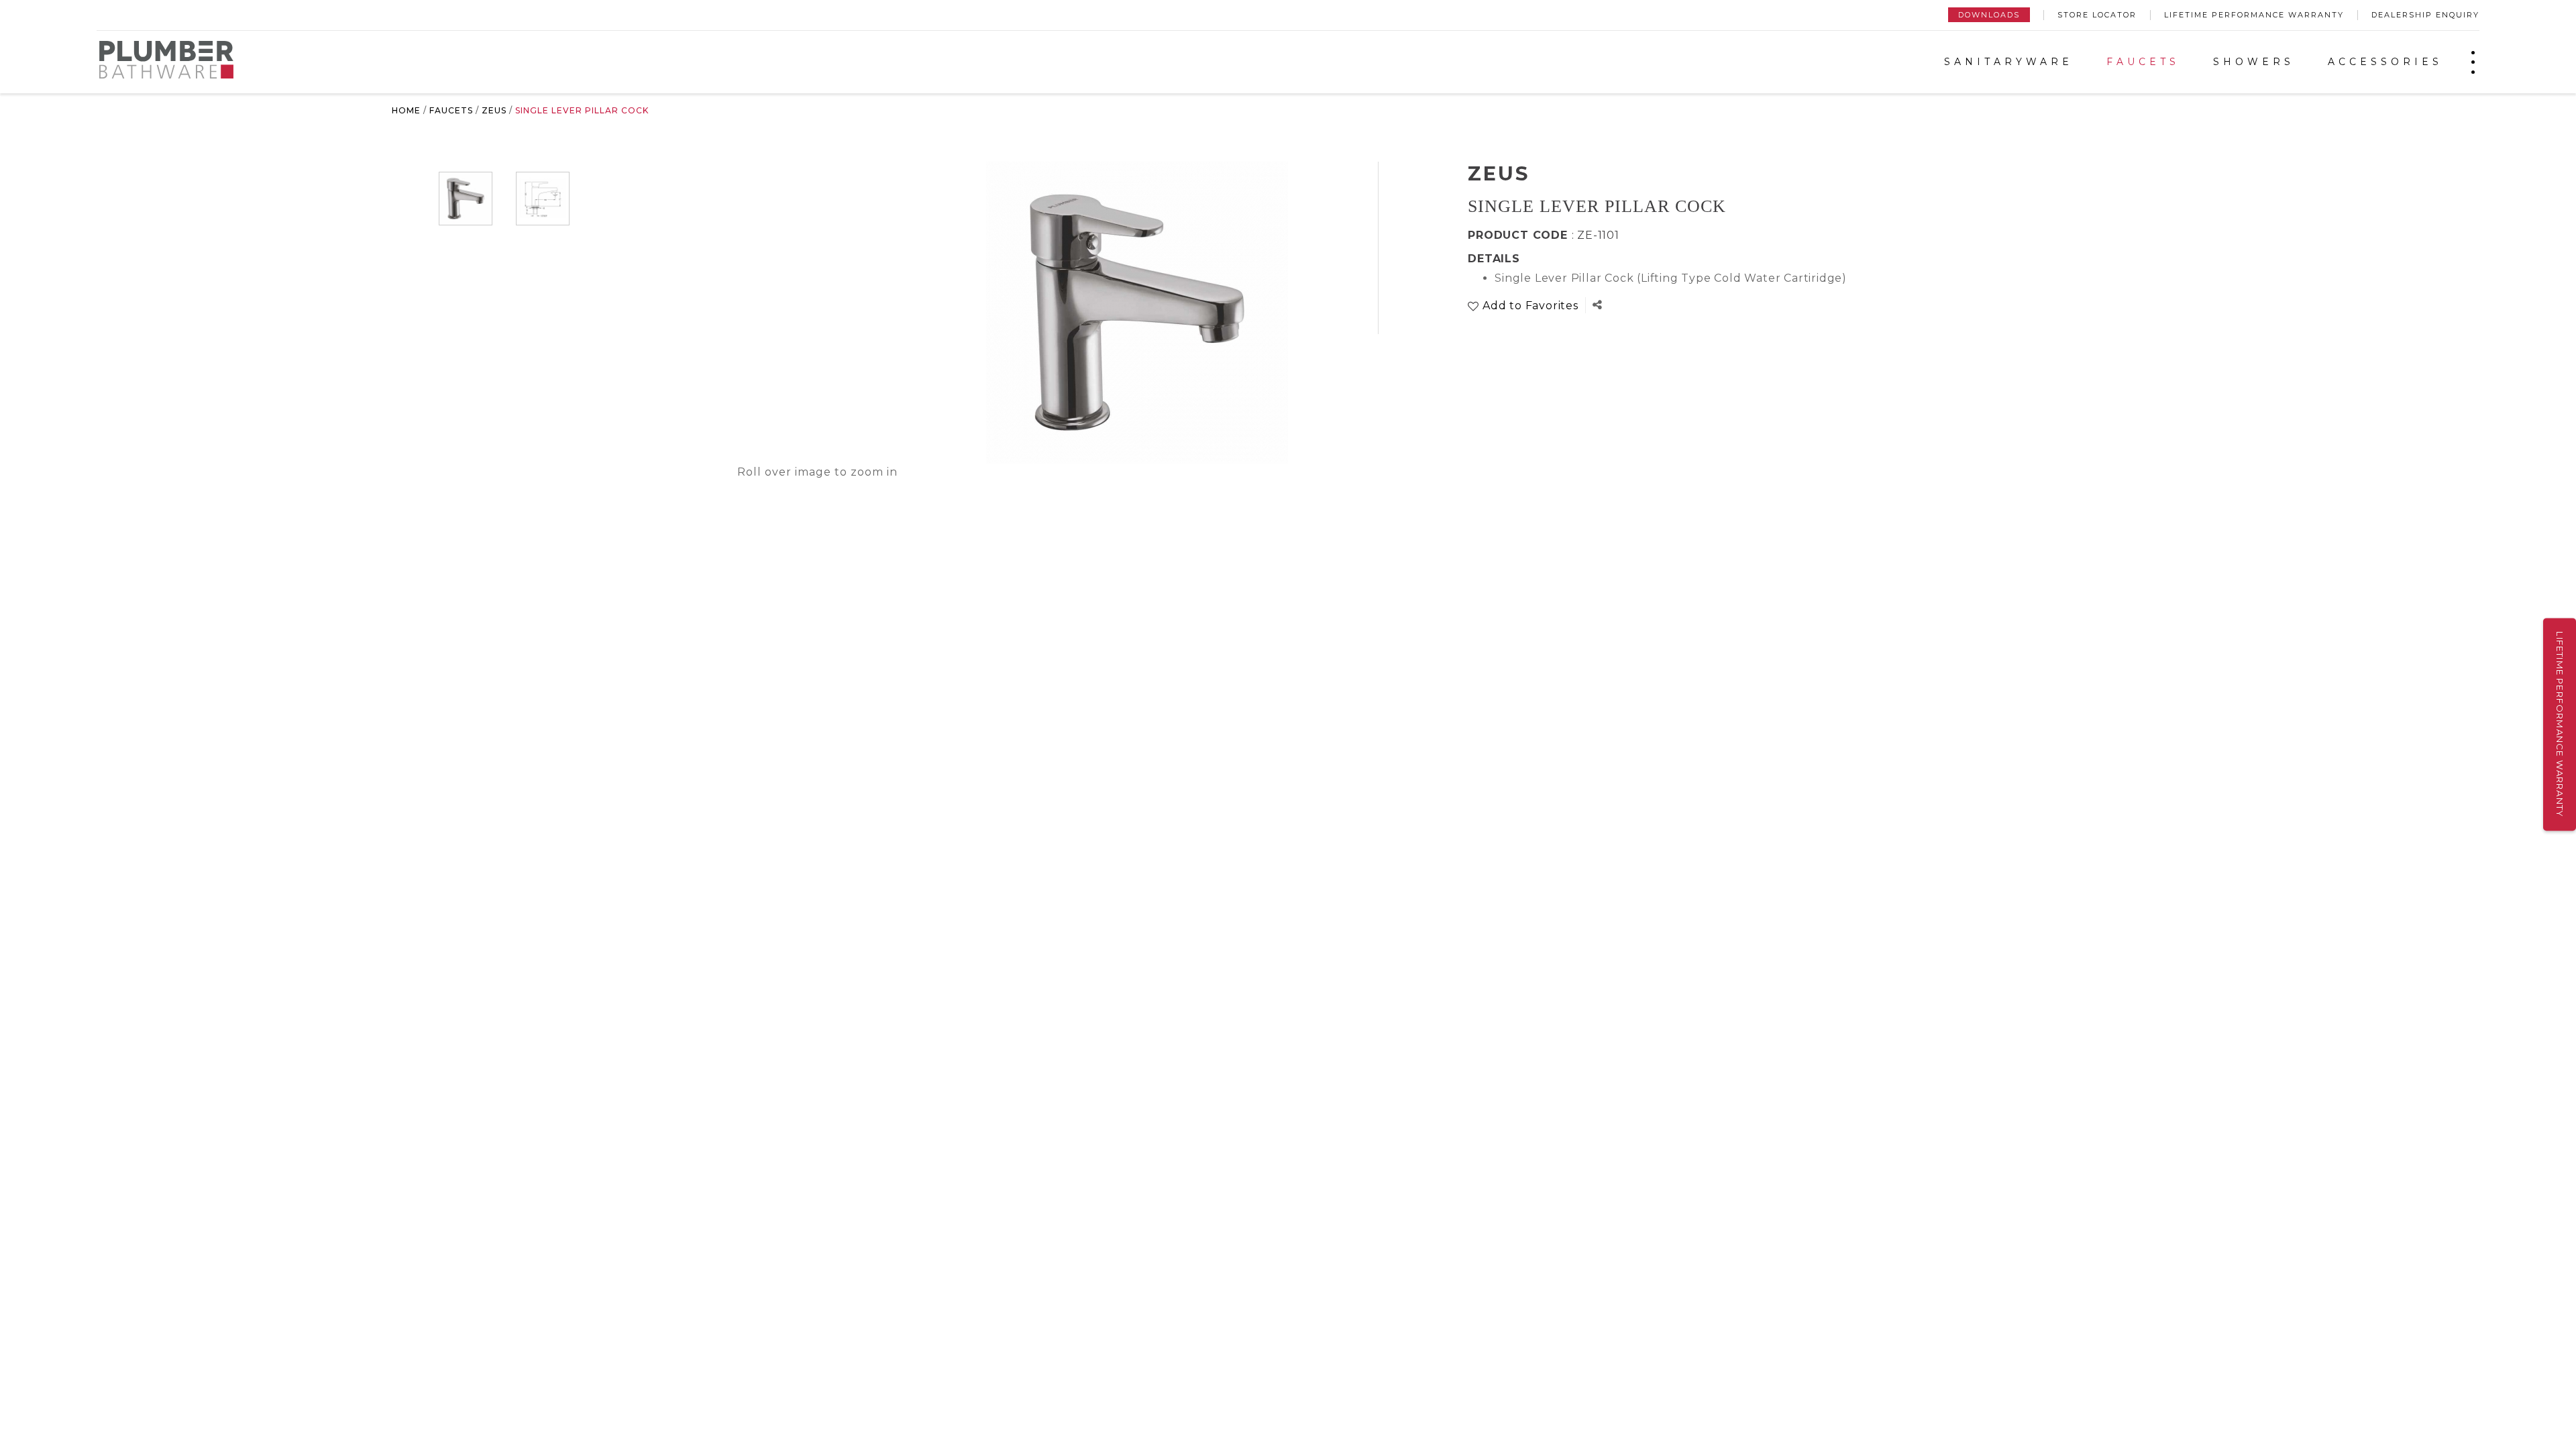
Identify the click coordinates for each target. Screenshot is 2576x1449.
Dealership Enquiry (2425, 15)
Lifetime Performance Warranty (2254, 15)
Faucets (451, 110)
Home (406, 110)
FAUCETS (2143, 62)
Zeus (494, 110)
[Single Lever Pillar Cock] (466, 199)
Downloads (1989, 15)
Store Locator (2097, 15)
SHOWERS (2254, 62)
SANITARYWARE (2008, 62)
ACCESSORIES (2385, 62)
